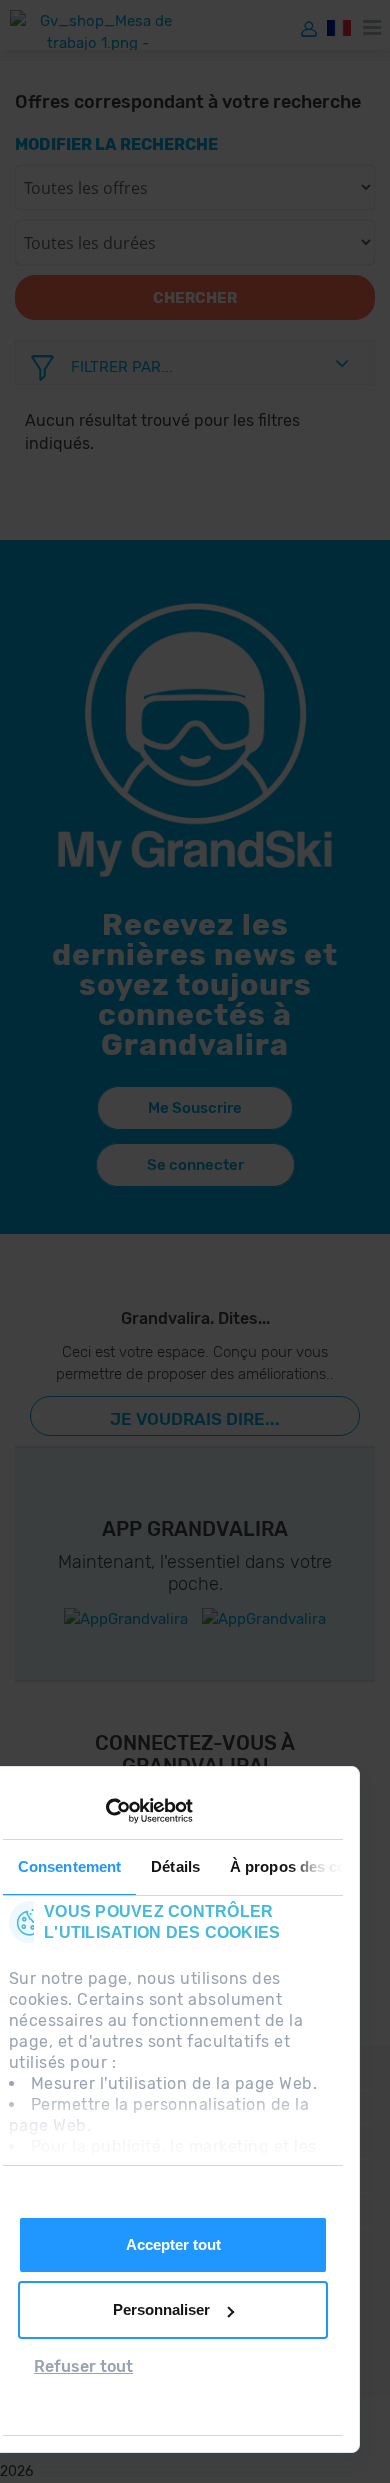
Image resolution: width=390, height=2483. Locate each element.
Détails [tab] (175, 1866)
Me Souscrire (195, 1108)
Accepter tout (173, 2244)
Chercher (195, 298)
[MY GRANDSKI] (309, 28)
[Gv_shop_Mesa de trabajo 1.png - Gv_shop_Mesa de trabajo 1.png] (97, 30)
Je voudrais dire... (195, 1419)
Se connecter (195, 1165)
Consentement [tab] (69, 1866)
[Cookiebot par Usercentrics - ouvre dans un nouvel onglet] (105, 1811)
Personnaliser (161, 2309)
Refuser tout (83, 2366)
